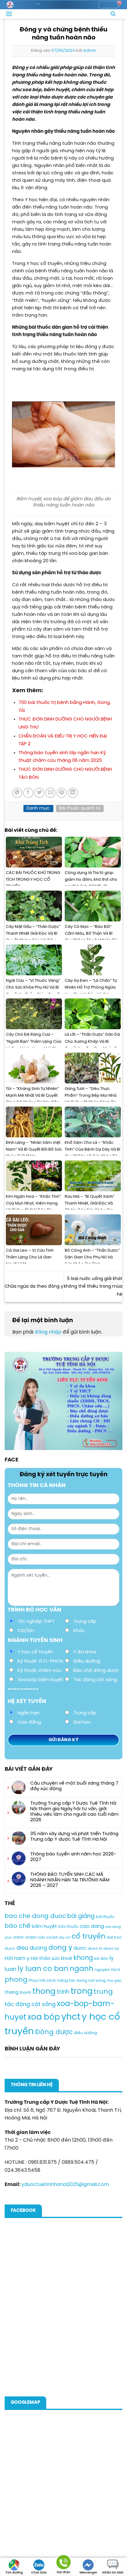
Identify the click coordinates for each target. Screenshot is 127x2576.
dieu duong (32, 1948)
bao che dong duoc (35, 1916)
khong (83, 1958)
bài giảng (81, 1916)
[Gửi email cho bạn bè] (50, 793)
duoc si (95, 1949)
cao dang (92, 1926)
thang (12, 1993)
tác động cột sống (30, 2005)
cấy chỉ (64, 1938)
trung (103, 1992)
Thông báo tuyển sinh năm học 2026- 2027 (73, 1857)
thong (44, 1992)
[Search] (113, 14)
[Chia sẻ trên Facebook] (28, 793)
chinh (18, 1938)
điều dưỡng (86, 2033)
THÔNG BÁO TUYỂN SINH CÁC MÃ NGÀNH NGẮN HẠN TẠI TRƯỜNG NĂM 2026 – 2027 (70, 1880)
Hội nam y (17, 1958)
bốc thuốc (68, 1927)
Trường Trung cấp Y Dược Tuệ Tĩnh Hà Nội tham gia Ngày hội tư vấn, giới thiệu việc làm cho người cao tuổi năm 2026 (74, 1812)
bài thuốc (105, 1917)
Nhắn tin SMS (113, 2573)
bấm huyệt (44, 1927)
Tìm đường (14, 2573)
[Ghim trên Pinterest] (62, 793)
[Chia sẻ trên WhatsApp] (17, 793)
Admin (90, 51)
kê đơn (101, 1959)
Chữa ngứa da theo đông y (34, 1287)
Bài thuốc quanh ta (80, 809)
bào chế (18, 1926)
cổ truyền (88, 1937)
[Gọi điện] (63, 2563)
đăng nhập (48, 1332)
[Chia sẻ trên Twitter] (39, 793)
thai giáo (114, 1981)
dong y (60, 1948)
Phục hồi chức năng (48, 1981)
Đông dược (54, 2032)
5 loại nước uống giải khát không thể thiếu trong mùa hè (93, 1287)
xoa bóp (44, 2017)
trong (82, 1991)
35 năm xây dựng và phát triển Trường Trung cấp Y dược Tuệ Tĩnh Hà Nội (74, 1837)
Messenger (88, 2573)
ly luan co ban (43, 1969)
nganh (82, 1969)
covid (52, 1938)
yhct (71, 2017)
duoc (80, 1948)
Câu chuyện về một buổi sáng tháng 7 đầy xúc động (74, 1786)
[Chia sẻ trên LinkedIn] (73, 793)
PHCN (116, 1970)
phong (16, 1980)
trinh (63, 1992)
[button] (9, 14)
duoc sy (111, 1949)
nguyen (102, 1970)
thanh (25, 1993)
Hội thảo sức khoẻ (51, 1959)
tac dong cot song (87, 1981)
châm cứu (35, 1938)
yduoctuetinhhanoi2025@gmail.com (65, 2185)
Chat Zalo (39, 2573)
